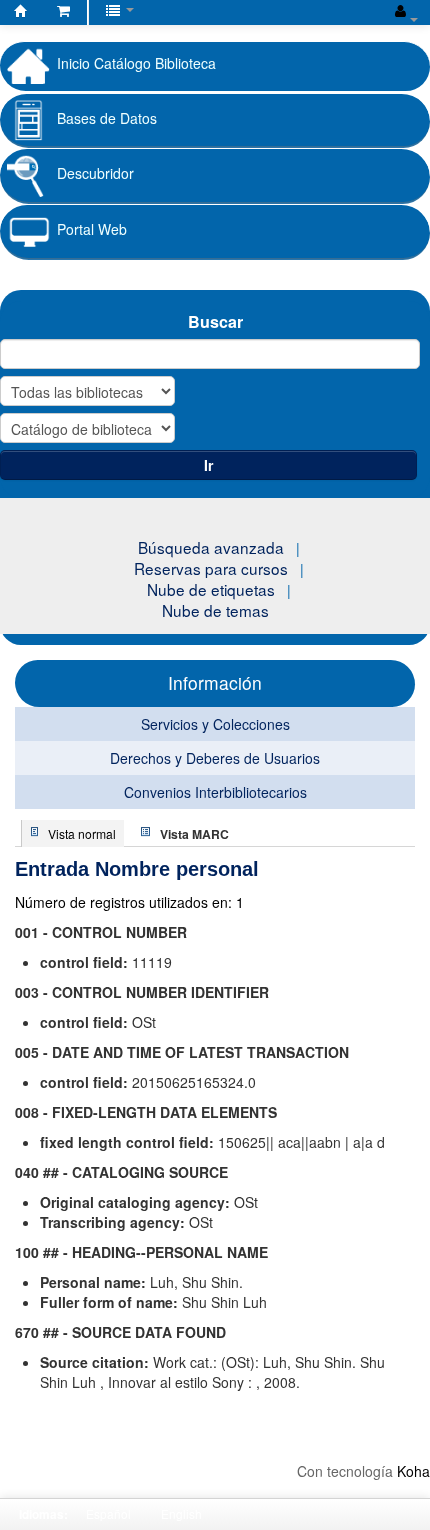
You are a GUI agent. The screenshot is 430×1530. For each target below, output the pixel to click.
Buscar (215, 321)
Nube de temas (215, 610)
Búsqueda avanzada (211, 547)
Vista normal (82, 833)
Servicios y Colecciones (215, 724)
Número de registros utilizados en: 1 (129, 902)
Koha (413, 1471)
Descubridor (95, 173)
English (181, 1513)
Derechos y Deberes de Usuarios (215, 758)
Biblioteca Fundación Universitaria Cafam (21, 14)
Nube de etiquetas (211, 589)
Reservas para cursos (211, 568)
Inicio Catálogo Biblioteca (136, 63)
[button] (63, 10)
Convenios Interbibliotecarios (215, 792)
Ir (208, 465)
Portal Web (92, 229)
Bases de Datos (107, 118)
